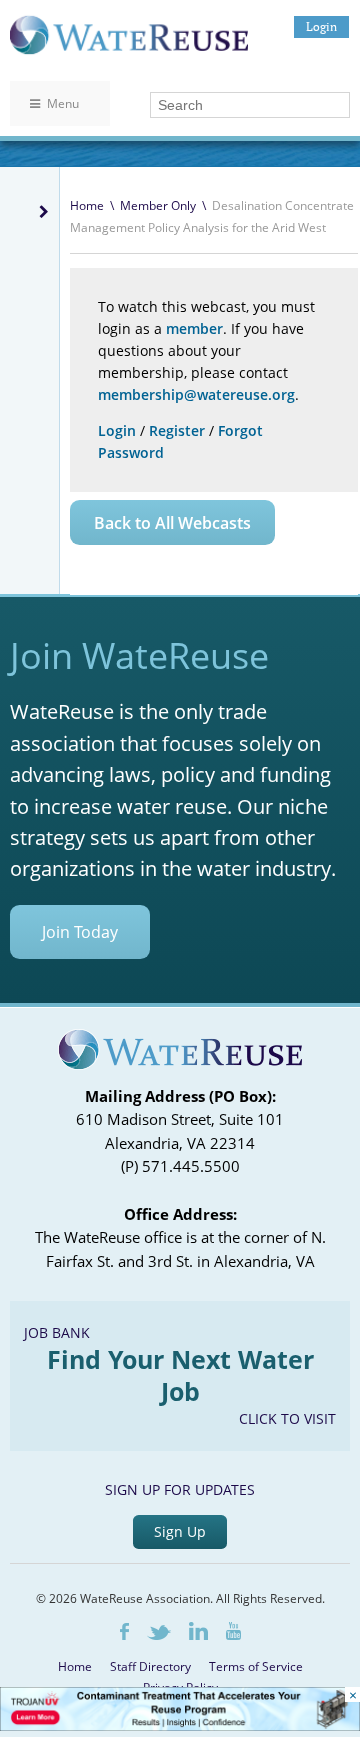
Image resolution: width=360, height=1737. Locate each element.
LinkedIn (198, 1631)
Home (87, 205)
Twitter (159, 1632)
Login (321, 26)
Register (177, 430)
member (194, 328)
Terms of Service (256, 1666)
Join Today (80, 932)
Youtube (233, 1631)
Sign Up (180, 1531)
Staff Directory (150, 1666)
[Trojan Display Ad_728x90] (180, 1725)
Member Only (158, 205)
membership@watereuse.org (196, 394)
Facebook (124, 1631)
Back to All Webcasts (172, 523)
